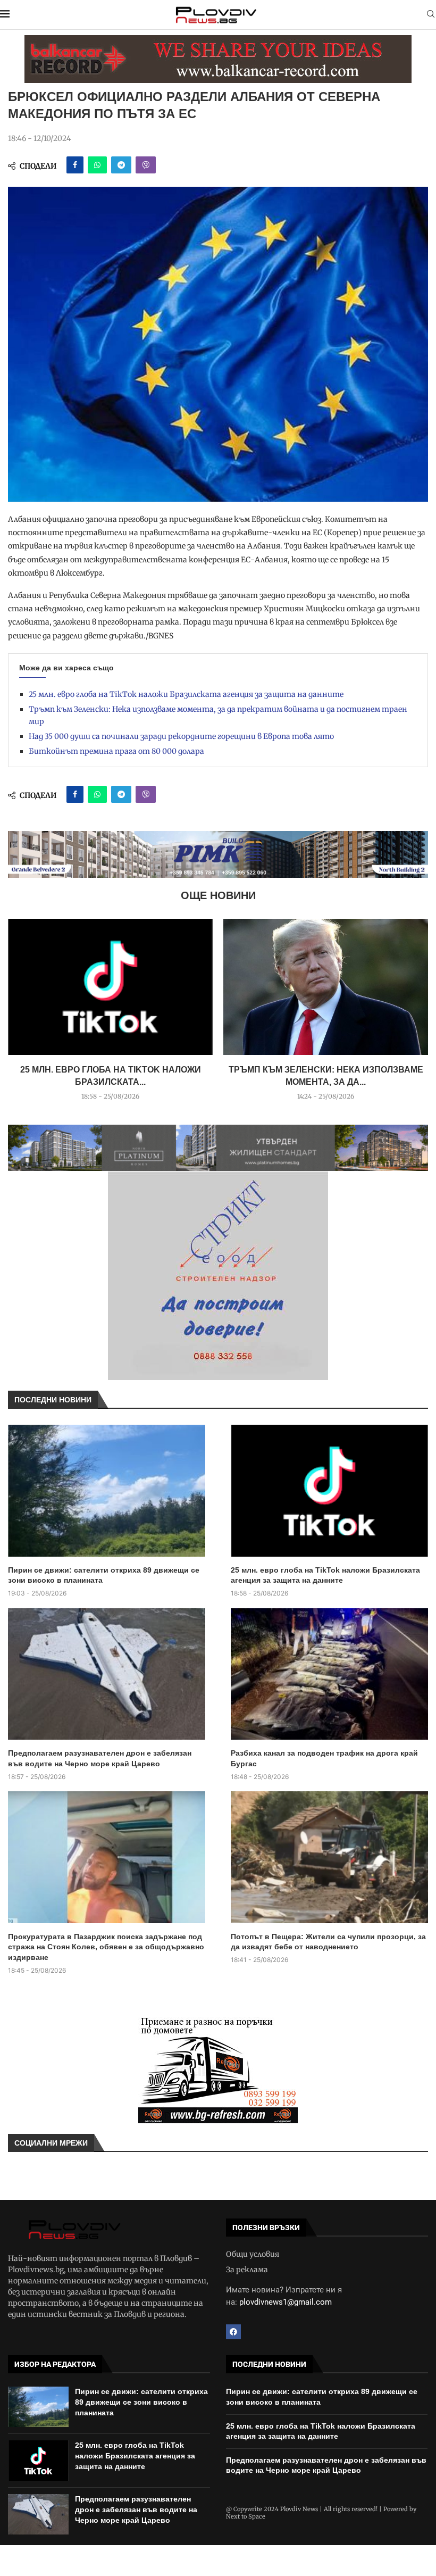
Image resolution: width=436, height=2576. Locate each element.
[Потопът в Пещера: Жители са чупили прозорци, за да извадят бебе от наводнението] (329, 1857)
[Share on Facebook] (75, 165)
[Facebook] (233, 2332)
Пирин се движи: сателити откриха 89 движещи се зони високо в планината (104, 1575)
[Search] (431, 15)
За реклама (247, 2270)
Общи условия (253, 2254)
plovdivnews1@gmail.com (286, 2302)
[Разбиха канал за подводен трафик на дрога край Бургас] (329, 1674)
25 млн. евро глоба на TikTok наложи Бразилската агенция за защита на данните (186, 694)
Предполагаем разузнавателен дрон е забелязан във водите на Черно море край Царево (100, 1758)
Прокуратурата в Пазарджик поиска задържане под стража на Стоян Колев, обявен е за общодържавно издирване (106, 1947)
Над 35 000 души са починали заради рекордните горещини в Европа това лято (181, 736)
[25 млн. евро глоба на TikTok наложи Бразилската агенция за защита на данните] (110, 987)
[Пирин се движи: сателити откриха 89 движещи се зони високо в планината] (107, 1491)
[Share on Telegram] (121, 165)
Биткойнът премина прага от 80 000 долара (116, 751)
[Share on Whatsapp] (97, 165)
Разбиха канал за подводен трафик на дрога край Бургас (324, 1758)
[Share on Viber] (146, 165)
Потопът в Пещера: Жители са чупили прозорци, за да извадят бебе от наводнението (328, 1942)
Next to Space (246, 2516)
